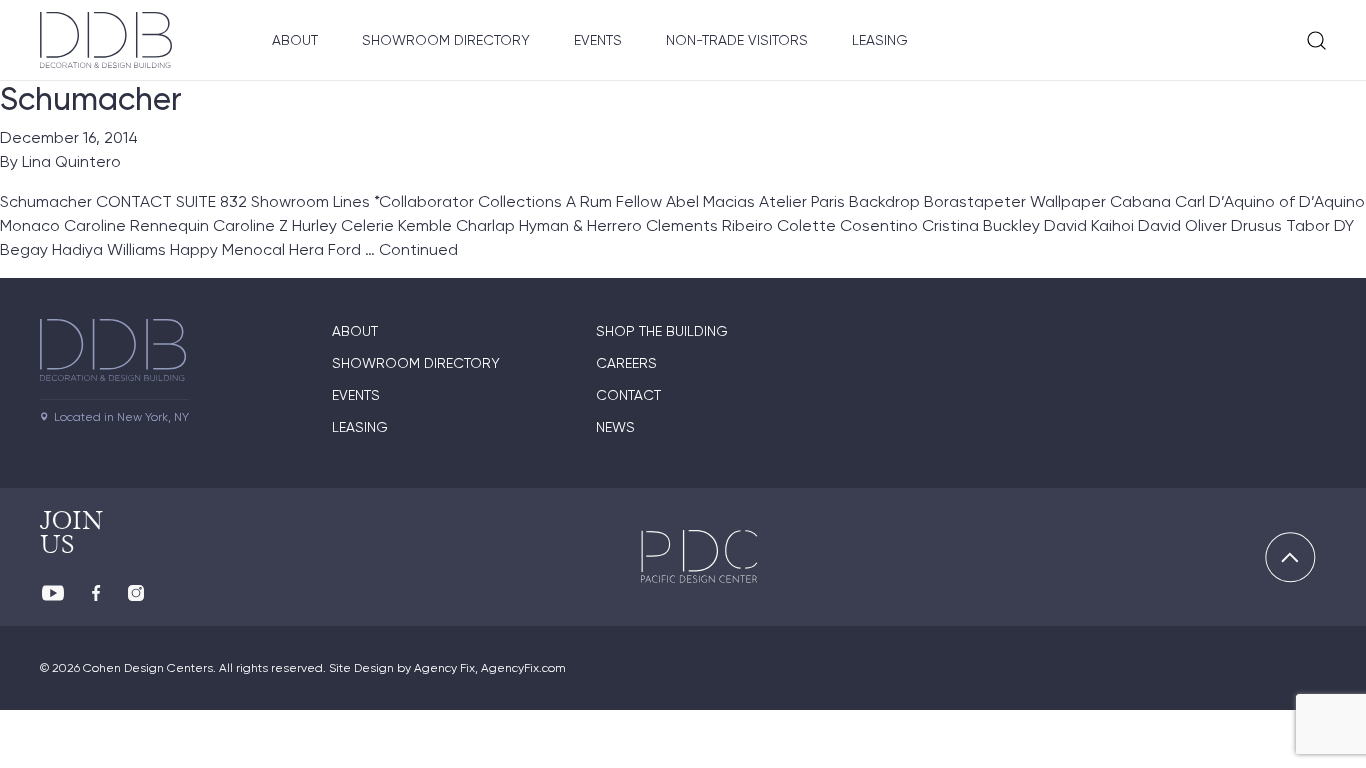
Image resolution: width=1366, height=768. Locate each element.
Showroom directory (416, 363)
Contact (628, 395)
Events (598, 40)
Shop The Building (662, 331)
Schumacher (91, 99)
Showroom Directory (446, 40)
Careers (626, 363)
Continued (418, 249)
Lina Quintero (71, 161)
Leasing (880, 40)
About (295, 40)
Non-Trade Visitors (737, 40)
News (615, 427)
